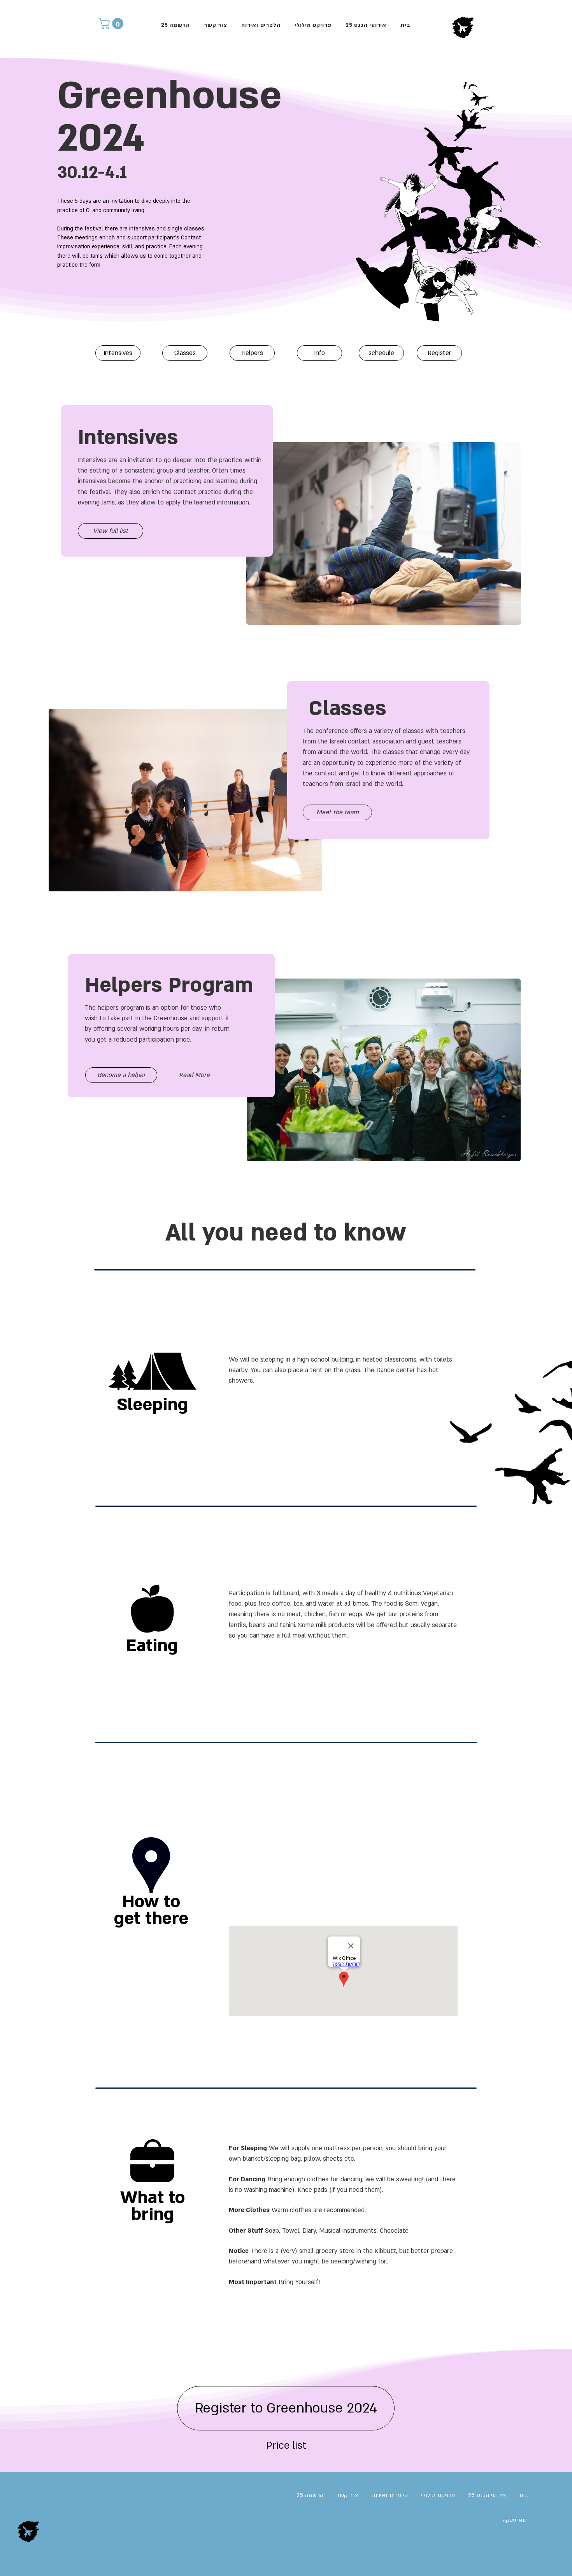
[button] (112, 24)
